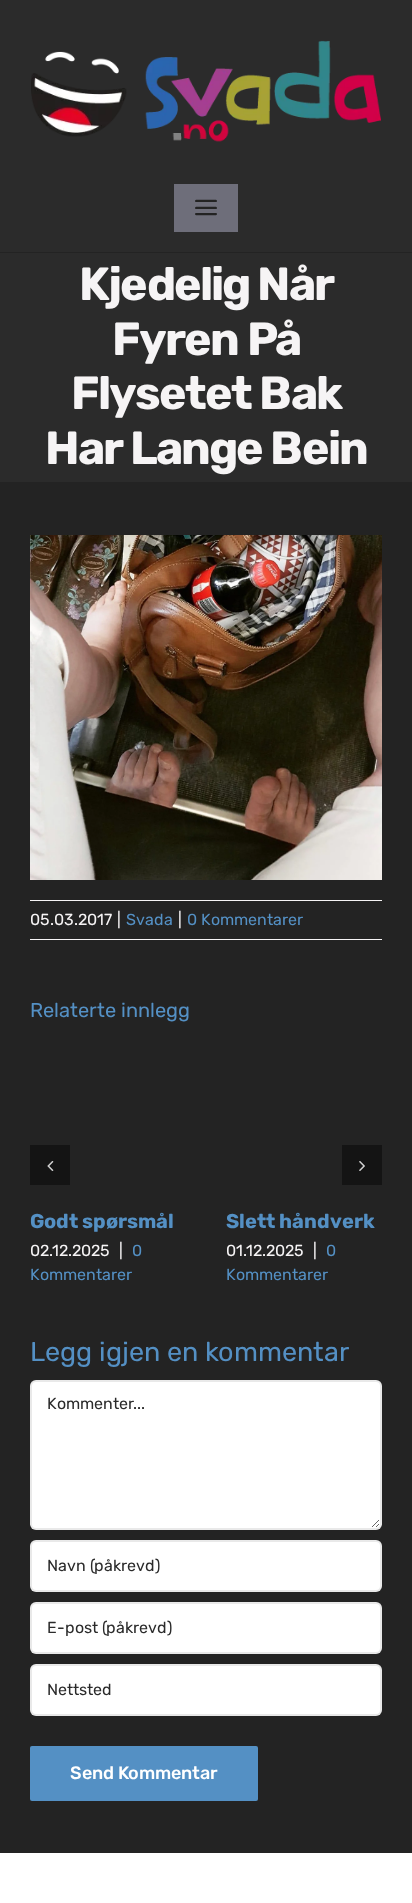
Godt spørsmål (102, 1221)
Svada (149, 919)
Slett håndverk (300, 1221)
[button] (50, 1165)
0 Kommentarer (245, 919)
